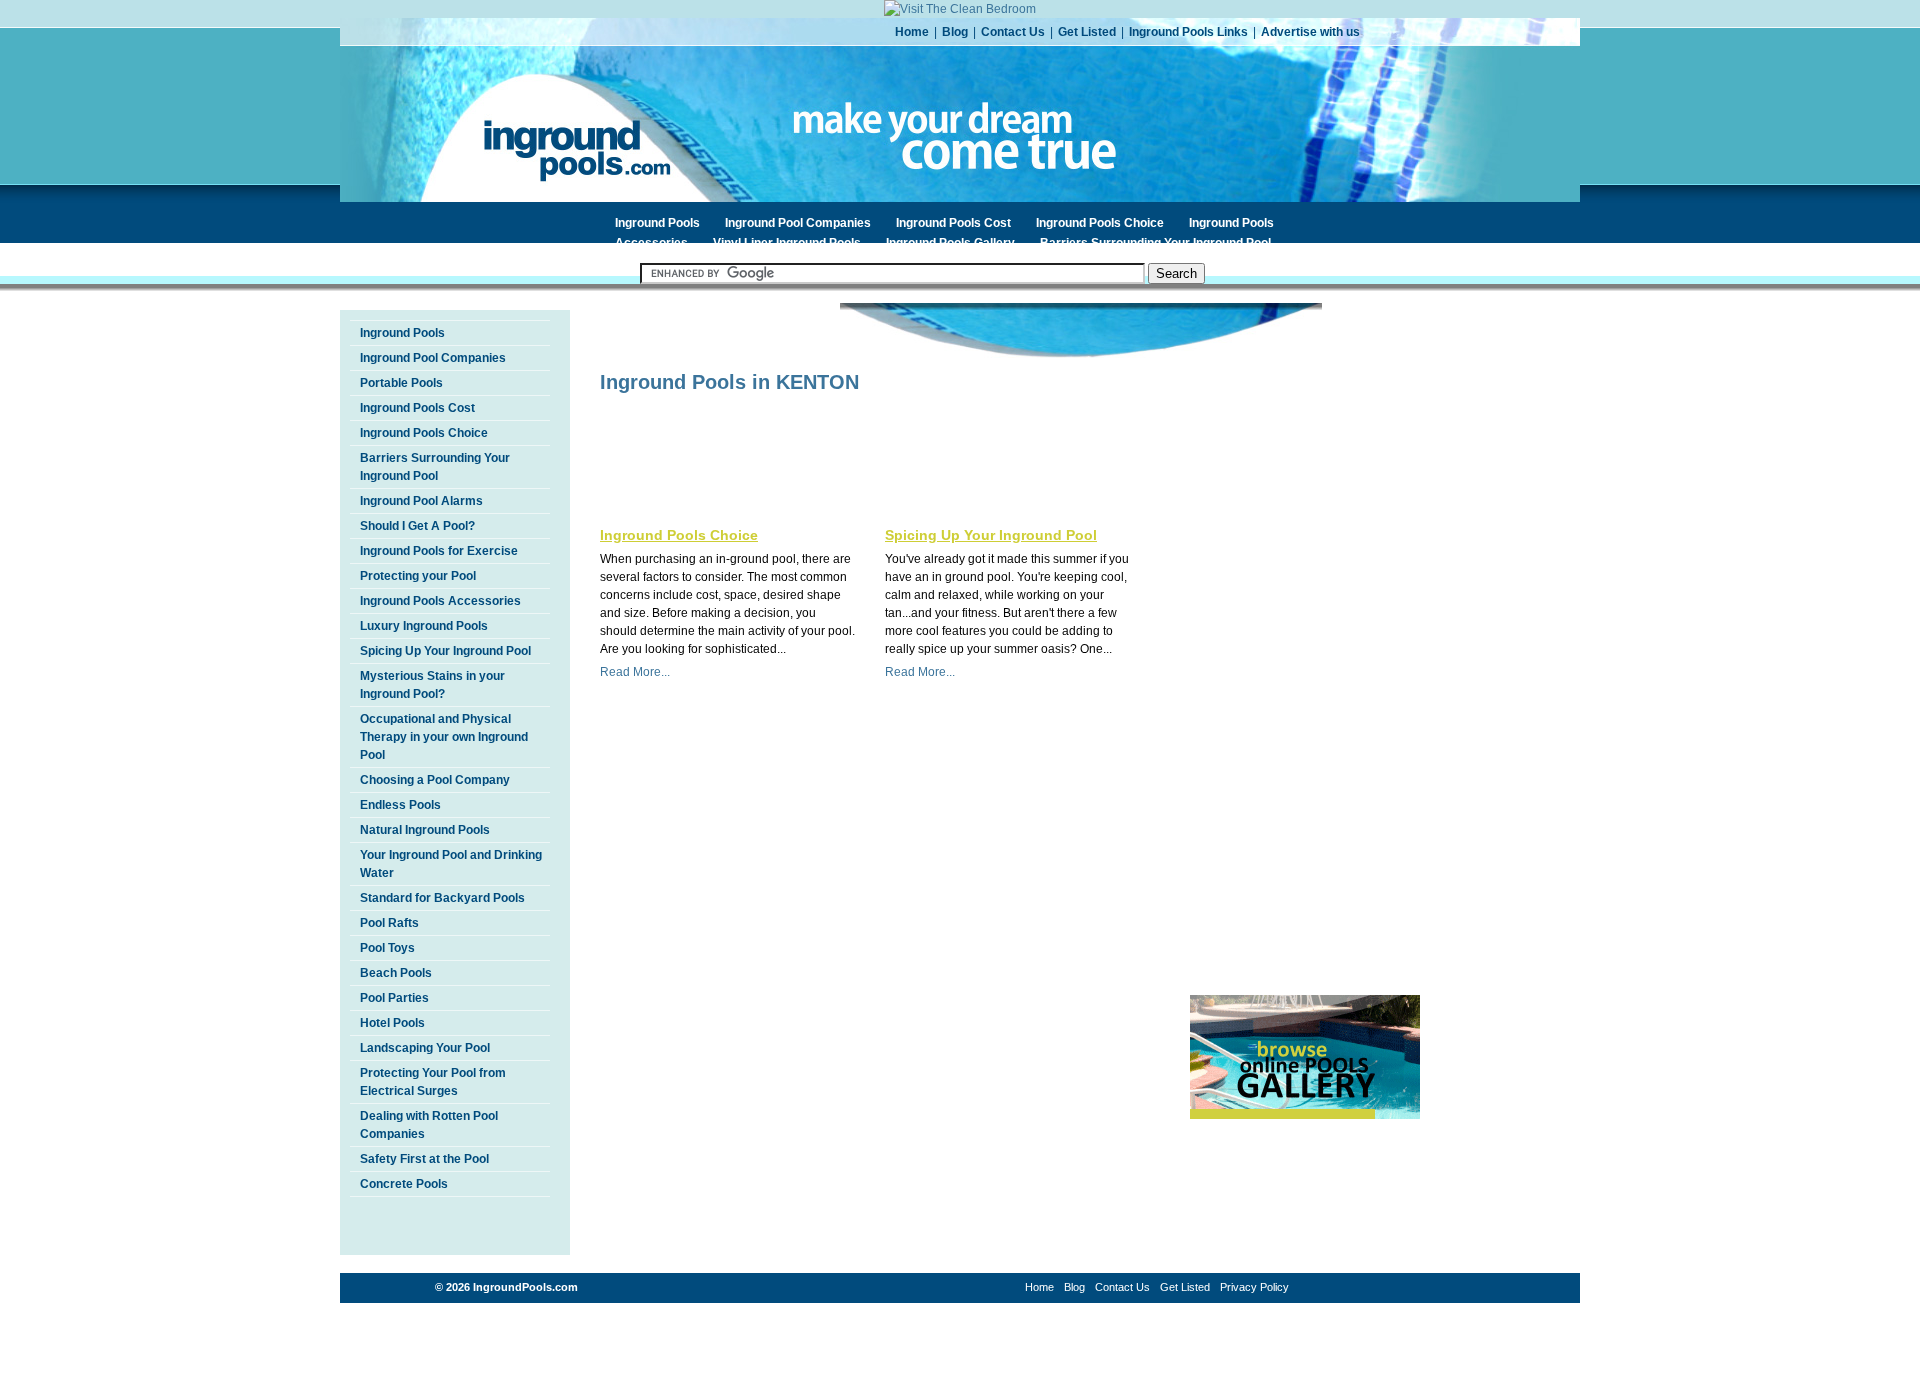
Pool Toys (387, 948)
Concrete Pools (404, 1184)
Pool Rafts (389, 923)
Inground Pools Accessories (440, 601)
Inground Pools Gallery (950, 243)
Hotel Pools (392, 1023)
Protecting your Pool (418, 576)
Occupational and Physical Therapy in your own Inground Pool (444, 737)
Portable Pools (401, 383)
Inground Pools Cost (953, 223)
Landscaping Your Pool (425, 1048)
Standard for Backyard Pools (442, 898)
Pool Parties (394, 998)
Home (912, 32)
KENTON (817, 382)
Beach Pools (396, 973)
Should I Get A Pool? (417, 526)
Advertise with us (1310, 32)
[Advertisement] (834, 434)
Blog (955, 32)
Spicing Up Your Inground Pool (445, 651)
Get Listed (1087, 32)
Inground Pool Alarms (421, 501)
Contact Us (1013, 32)
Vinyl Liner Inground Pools (787, 243)
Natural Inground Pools (425, 830)
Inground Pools (657, 223)
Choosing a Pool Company (435, 780)
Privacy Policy (1254, 1287)
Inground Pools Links (1188, 32)
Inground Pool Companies (798, 223)
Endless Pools (400, 805)
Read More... (635, 672)
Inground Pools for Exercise (439, 551)
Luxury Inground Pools (424, 626)
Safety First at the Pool (424, 1159)
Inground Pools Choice (1100, 223)
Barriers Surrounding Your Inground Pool (1155, 243)
